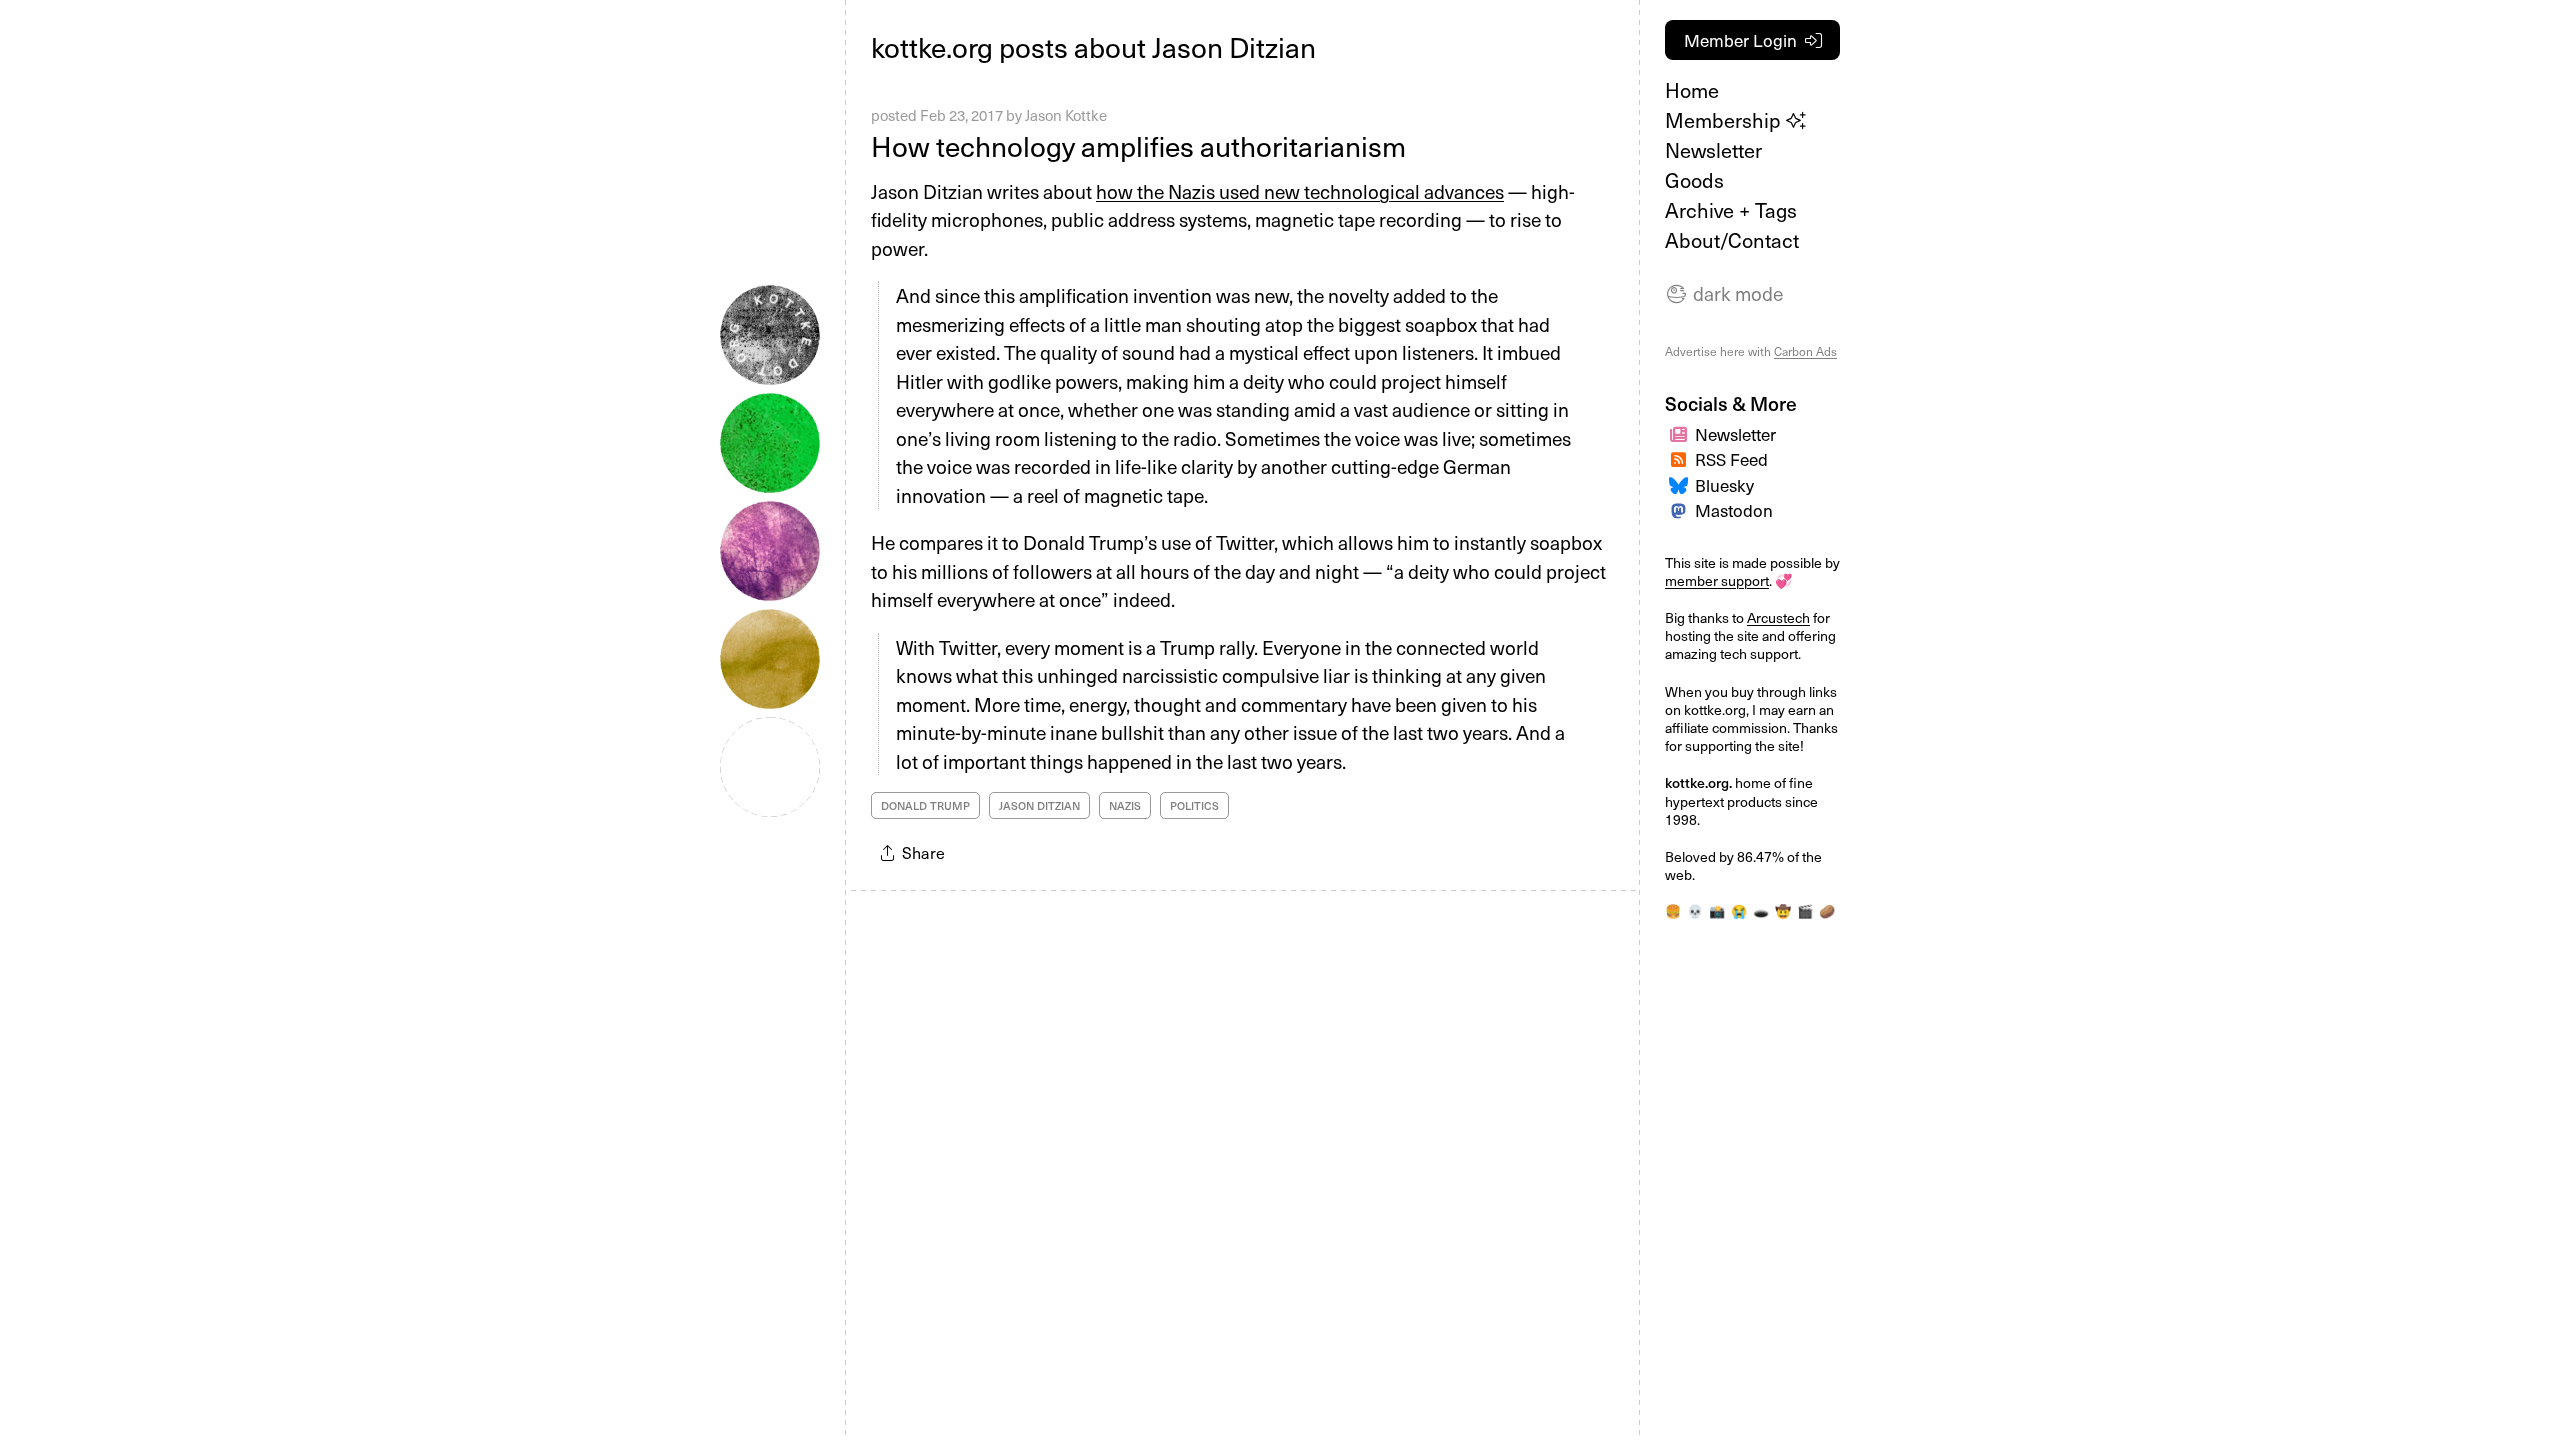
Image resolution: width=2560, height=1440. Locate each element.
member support (1717, 580)
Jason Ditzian (1039, 805)
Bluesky (1724, 485)
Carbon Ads (1805, 351)
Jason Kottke (1066, 115)
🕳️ (1761, 910)
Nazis (1125, 805)
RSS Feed (1731, 459)
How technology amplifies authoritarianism (1138, 145)
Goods (1694, 180)
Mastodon (1734, 510)
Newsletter (1713, 150)
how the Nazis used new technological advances (1300, 191)
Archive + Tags (1731, 210)
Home (1692, 90)
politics (1194, 805)
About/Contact (1732, 240)
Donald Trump (925, 805)
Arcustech (1778, 617)
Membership (1725, 120)
